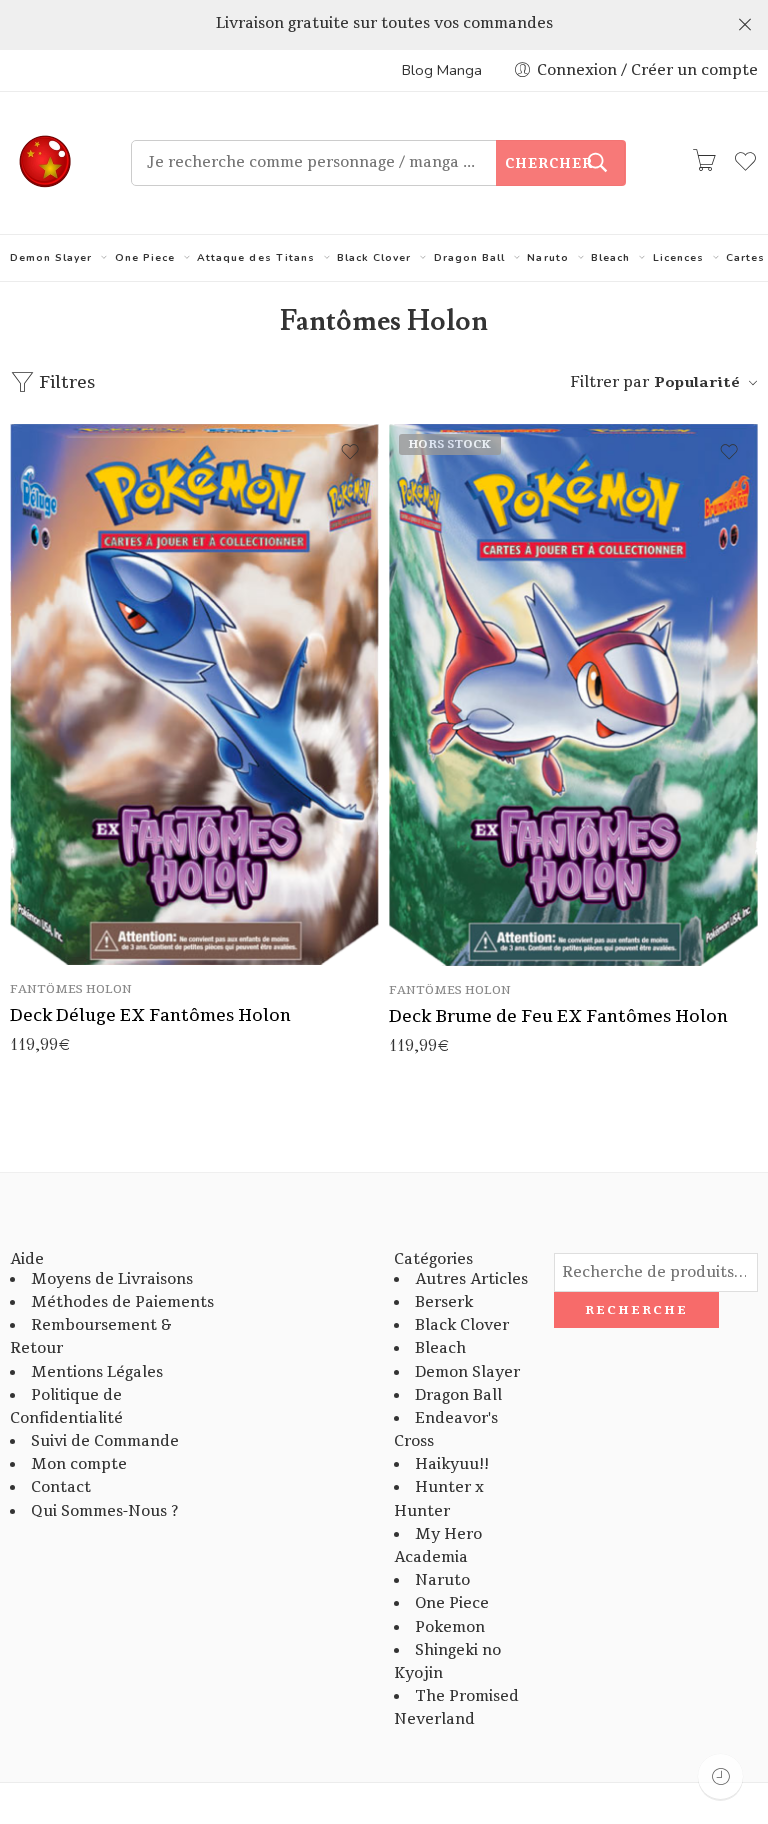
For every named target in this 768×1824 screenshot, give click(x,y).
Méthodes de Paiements (122, 1302)
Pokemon (450, 1627)
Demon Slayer (51, 258)
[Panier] (704, 163)
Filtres (65, 382)
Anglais (65, 936)
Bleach (610, 258)
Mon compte (79, 1464)
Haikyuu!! (452, 1464)
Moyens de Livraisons (112, 1279)
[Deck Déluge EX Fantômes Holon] (194, 694)
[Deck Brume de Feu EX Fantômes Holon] (573, 695)
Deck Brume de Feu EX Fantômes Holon (558, 1016)
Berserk (444, 1302)
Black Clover (374, 258)
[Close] (745, 25)
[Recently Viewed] (720, 1776)
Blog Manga (442, 70)
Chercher (549, 164)
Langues (38, 879)
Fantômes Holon (71, 989)
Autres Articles (471, 1279)
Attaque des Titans (255, 258)
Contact (61, 1487)
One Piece (145, 258)
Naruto (547, 258)
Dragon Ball (469, 258)
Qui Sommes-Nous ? (104, 1511)
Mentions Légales (97, 1372)
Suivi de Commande (105, 1441)
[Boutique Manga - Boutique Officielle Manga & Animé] (45, 163)
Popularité (697, 382)
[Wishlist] (350, 452)
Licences (678, 258)
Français (65, 906)
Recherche (636, 1310)
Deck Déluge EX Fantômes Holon (150, 1015)
